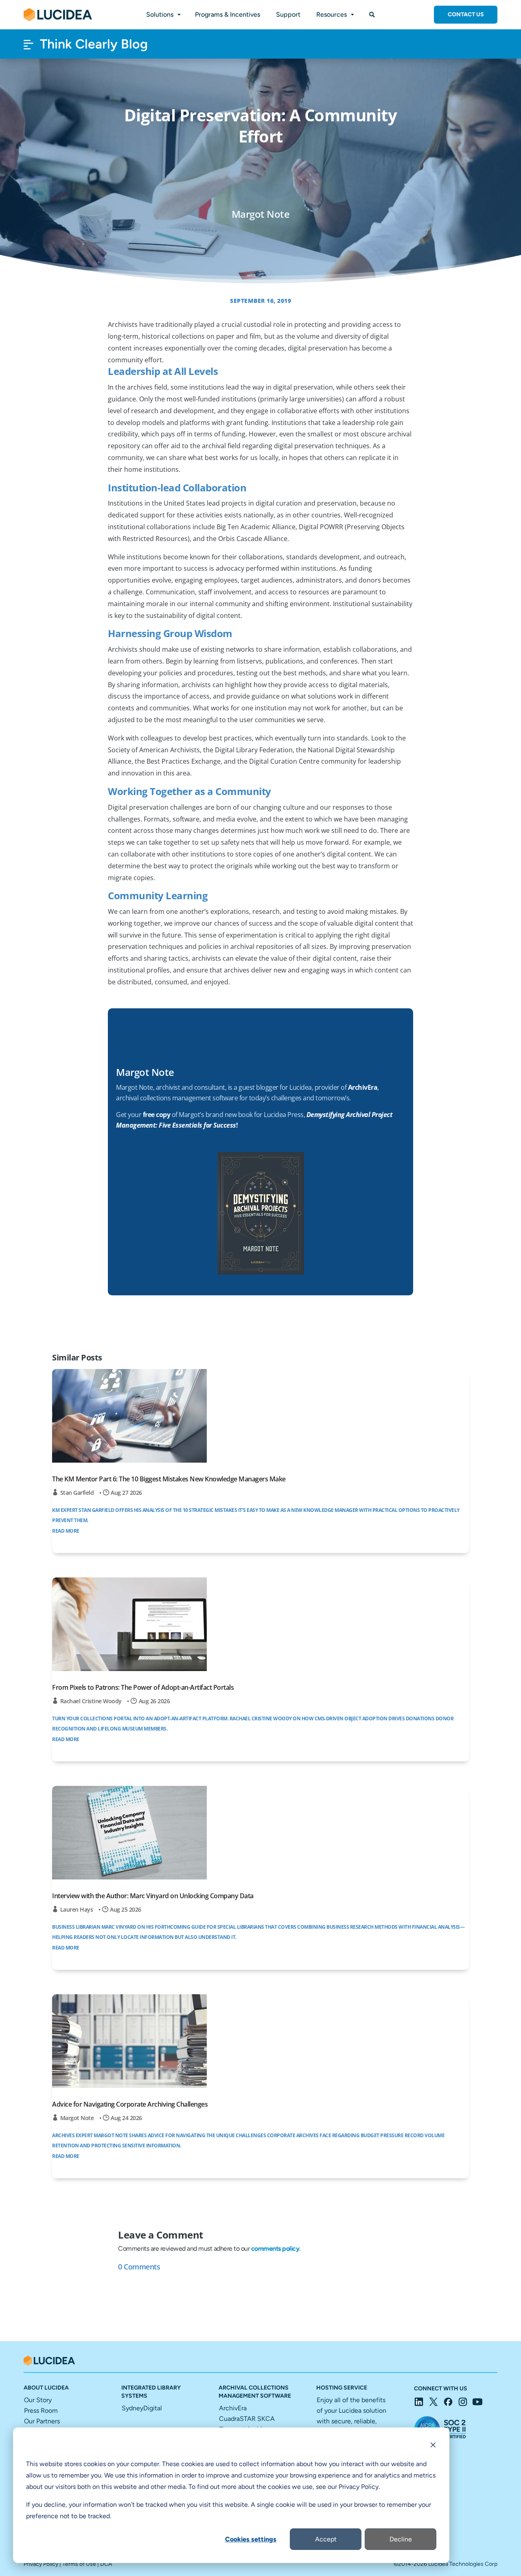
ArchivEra (233, 2408)
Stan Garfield (77, 1493)
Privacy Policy (41, 2564)
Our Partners (42, 2421)
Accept (326, 2539)
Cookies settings (251, 2539)
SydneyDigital (142, 2408)
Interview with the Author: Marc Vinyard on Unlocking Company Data (153, 1896)
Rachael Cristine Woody (91, 1701)
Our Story (38, 2400)
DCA (106, 2564)
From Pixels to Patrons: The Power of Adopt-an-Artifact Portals (143, 1687)
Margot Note (77, 2118)
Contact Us (466, 14)
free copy (157, 1115)
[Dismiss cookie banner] (433, 2446)
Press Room (41, 2411)
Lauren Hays (77, 1909)
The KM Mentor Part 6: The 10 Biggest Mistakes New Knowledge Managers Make (169, 1479)
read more (66, 1531)
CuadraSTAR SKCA (247, 2419)
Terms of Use (79, 2564)
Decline (401, 2539)
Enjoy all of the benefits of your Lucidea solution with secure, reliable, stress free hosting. (351, 2421)
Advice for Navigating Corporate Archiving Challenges (130, 2104)
